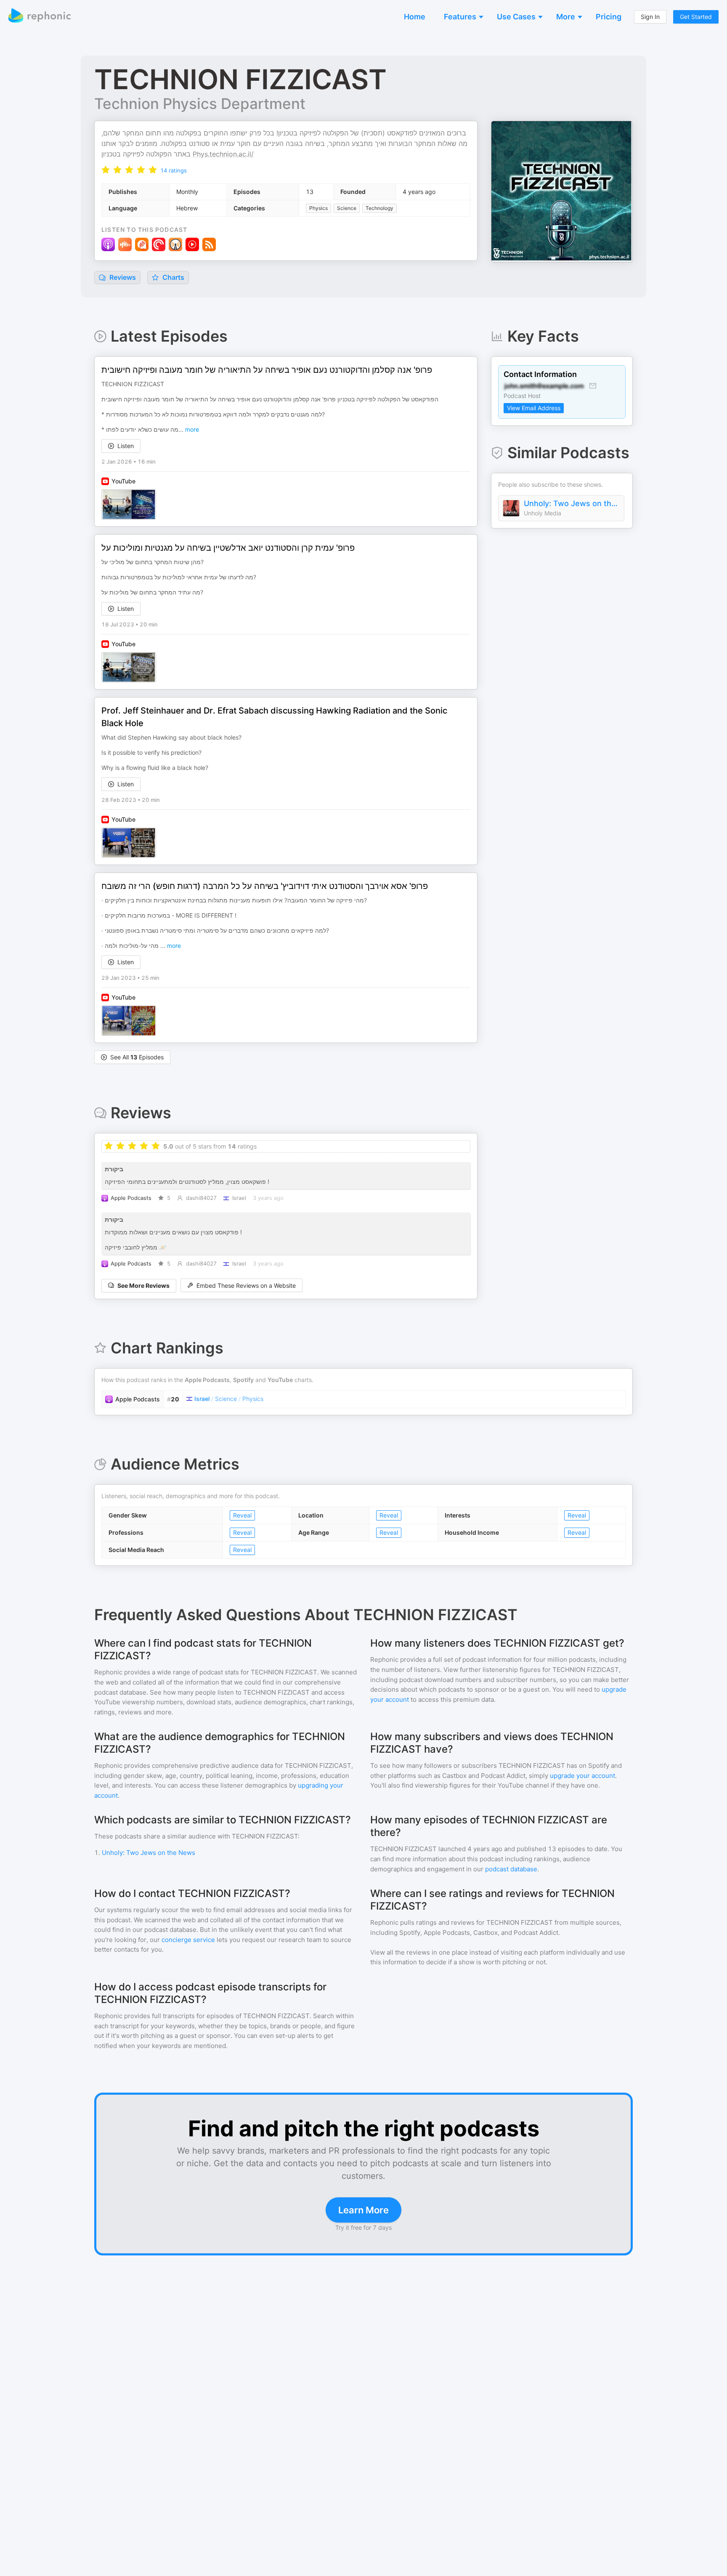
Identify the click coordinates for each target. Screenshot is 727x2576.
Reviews (122, 277)
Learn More (363, 2210)
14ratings (174, 170)
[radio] (106, 170)
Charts (172, 277)
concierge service (188, 1940)
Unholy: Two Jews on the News (572, 503)
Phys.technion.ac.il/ (223, 154)
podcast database (511, 1869)
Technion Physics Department (200, 103)
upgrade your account (582, 1776)
